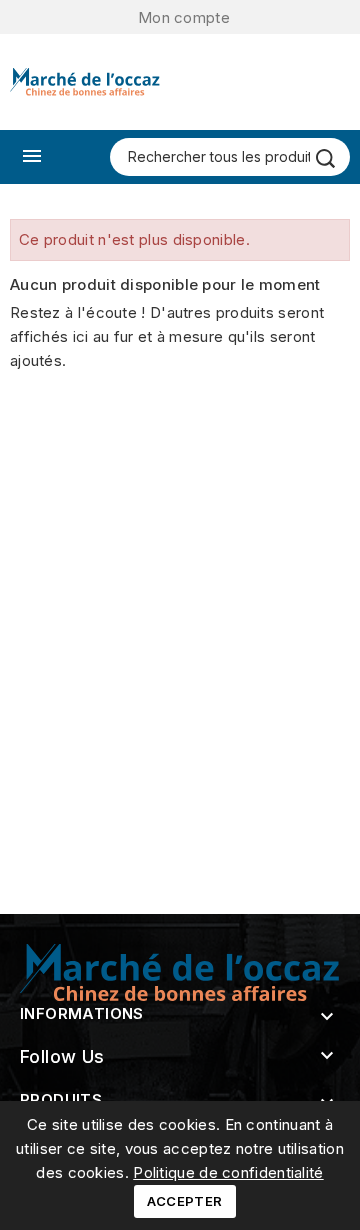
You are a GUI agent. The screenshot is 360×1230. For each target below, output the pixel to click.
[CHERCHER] (325, 158)
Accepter (184, 1201)
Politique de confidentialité (228, 1172)
